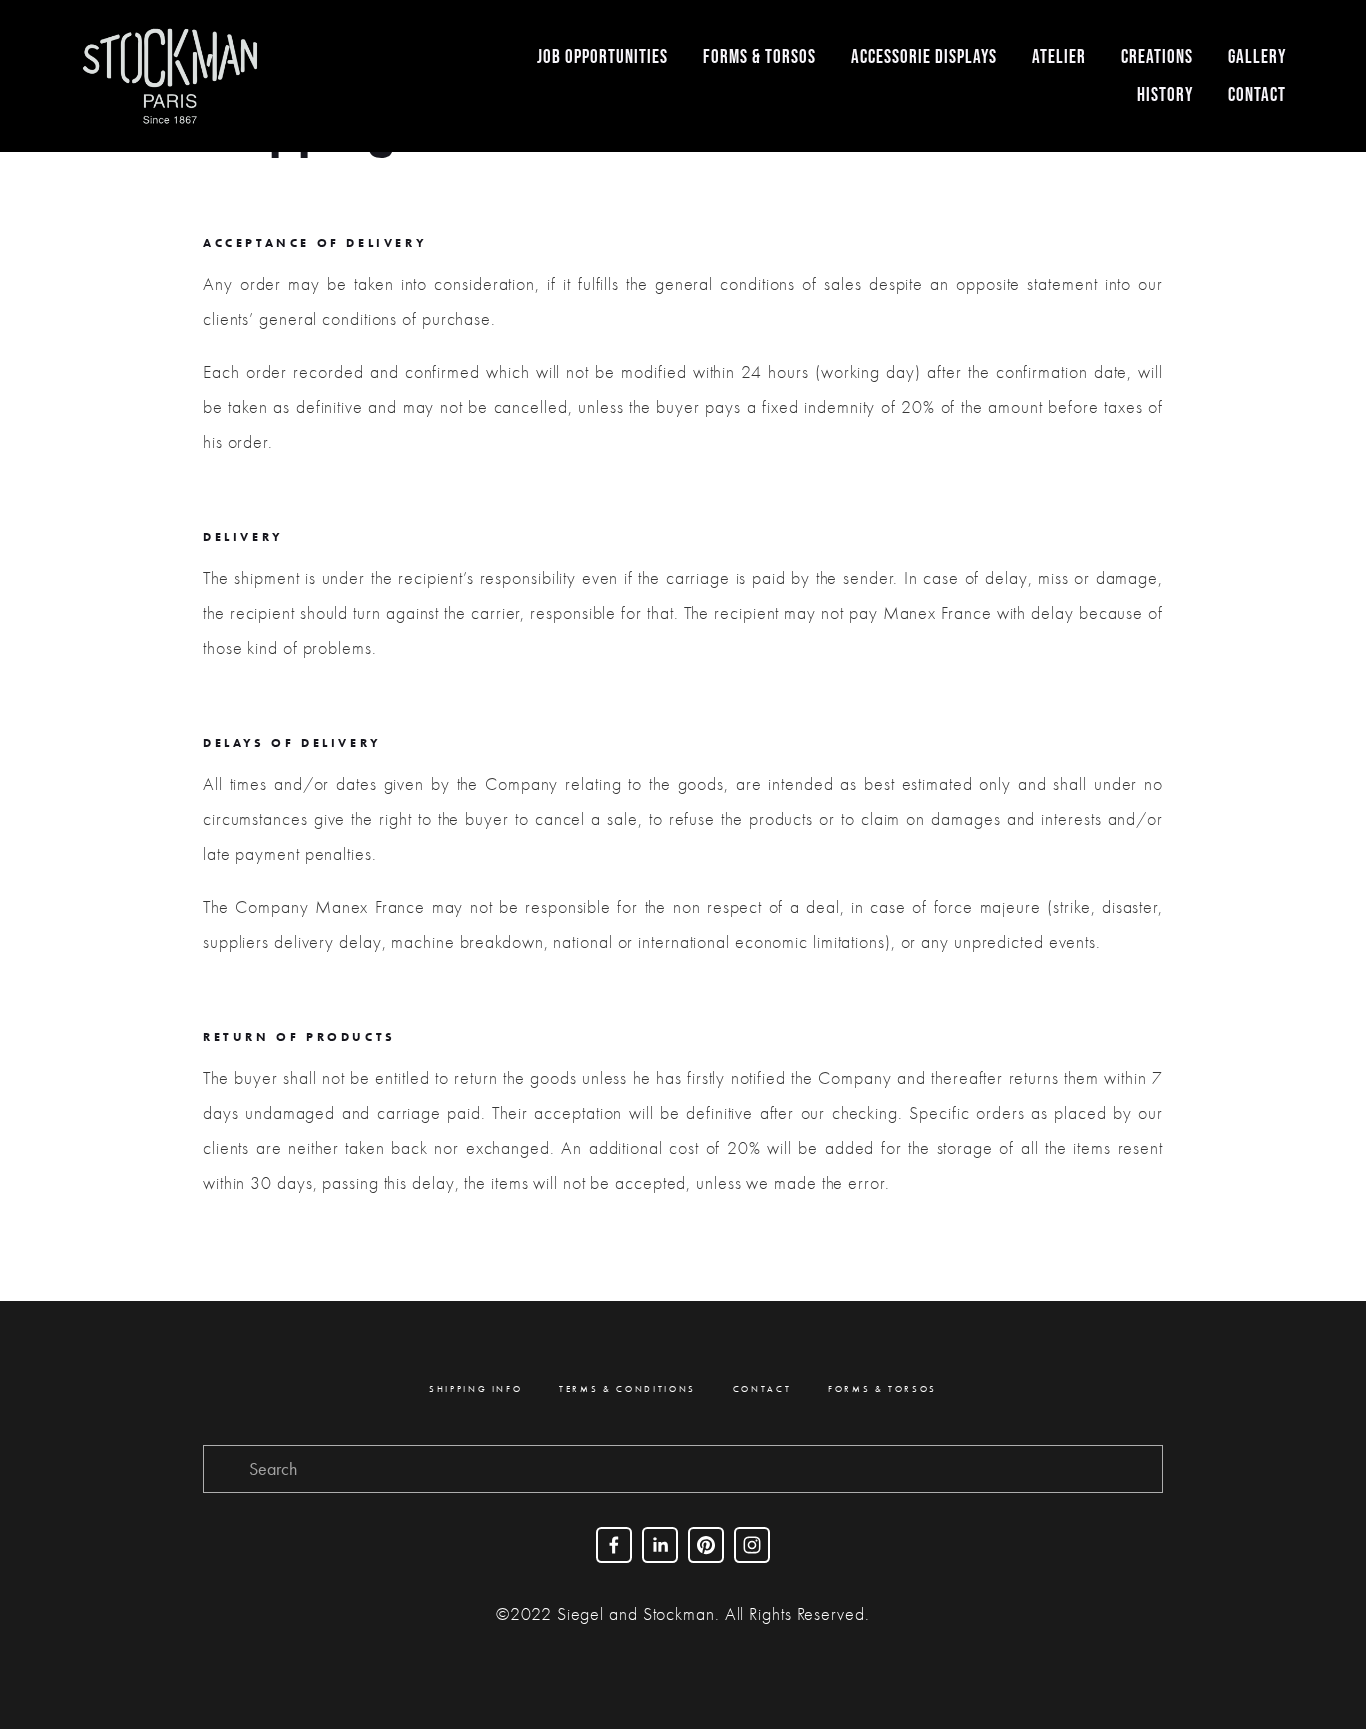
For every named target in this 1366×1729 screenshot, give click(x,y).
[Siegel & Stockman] (706, 1545)
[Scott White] (660, 1545)
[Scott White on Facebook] (614, 1545)
